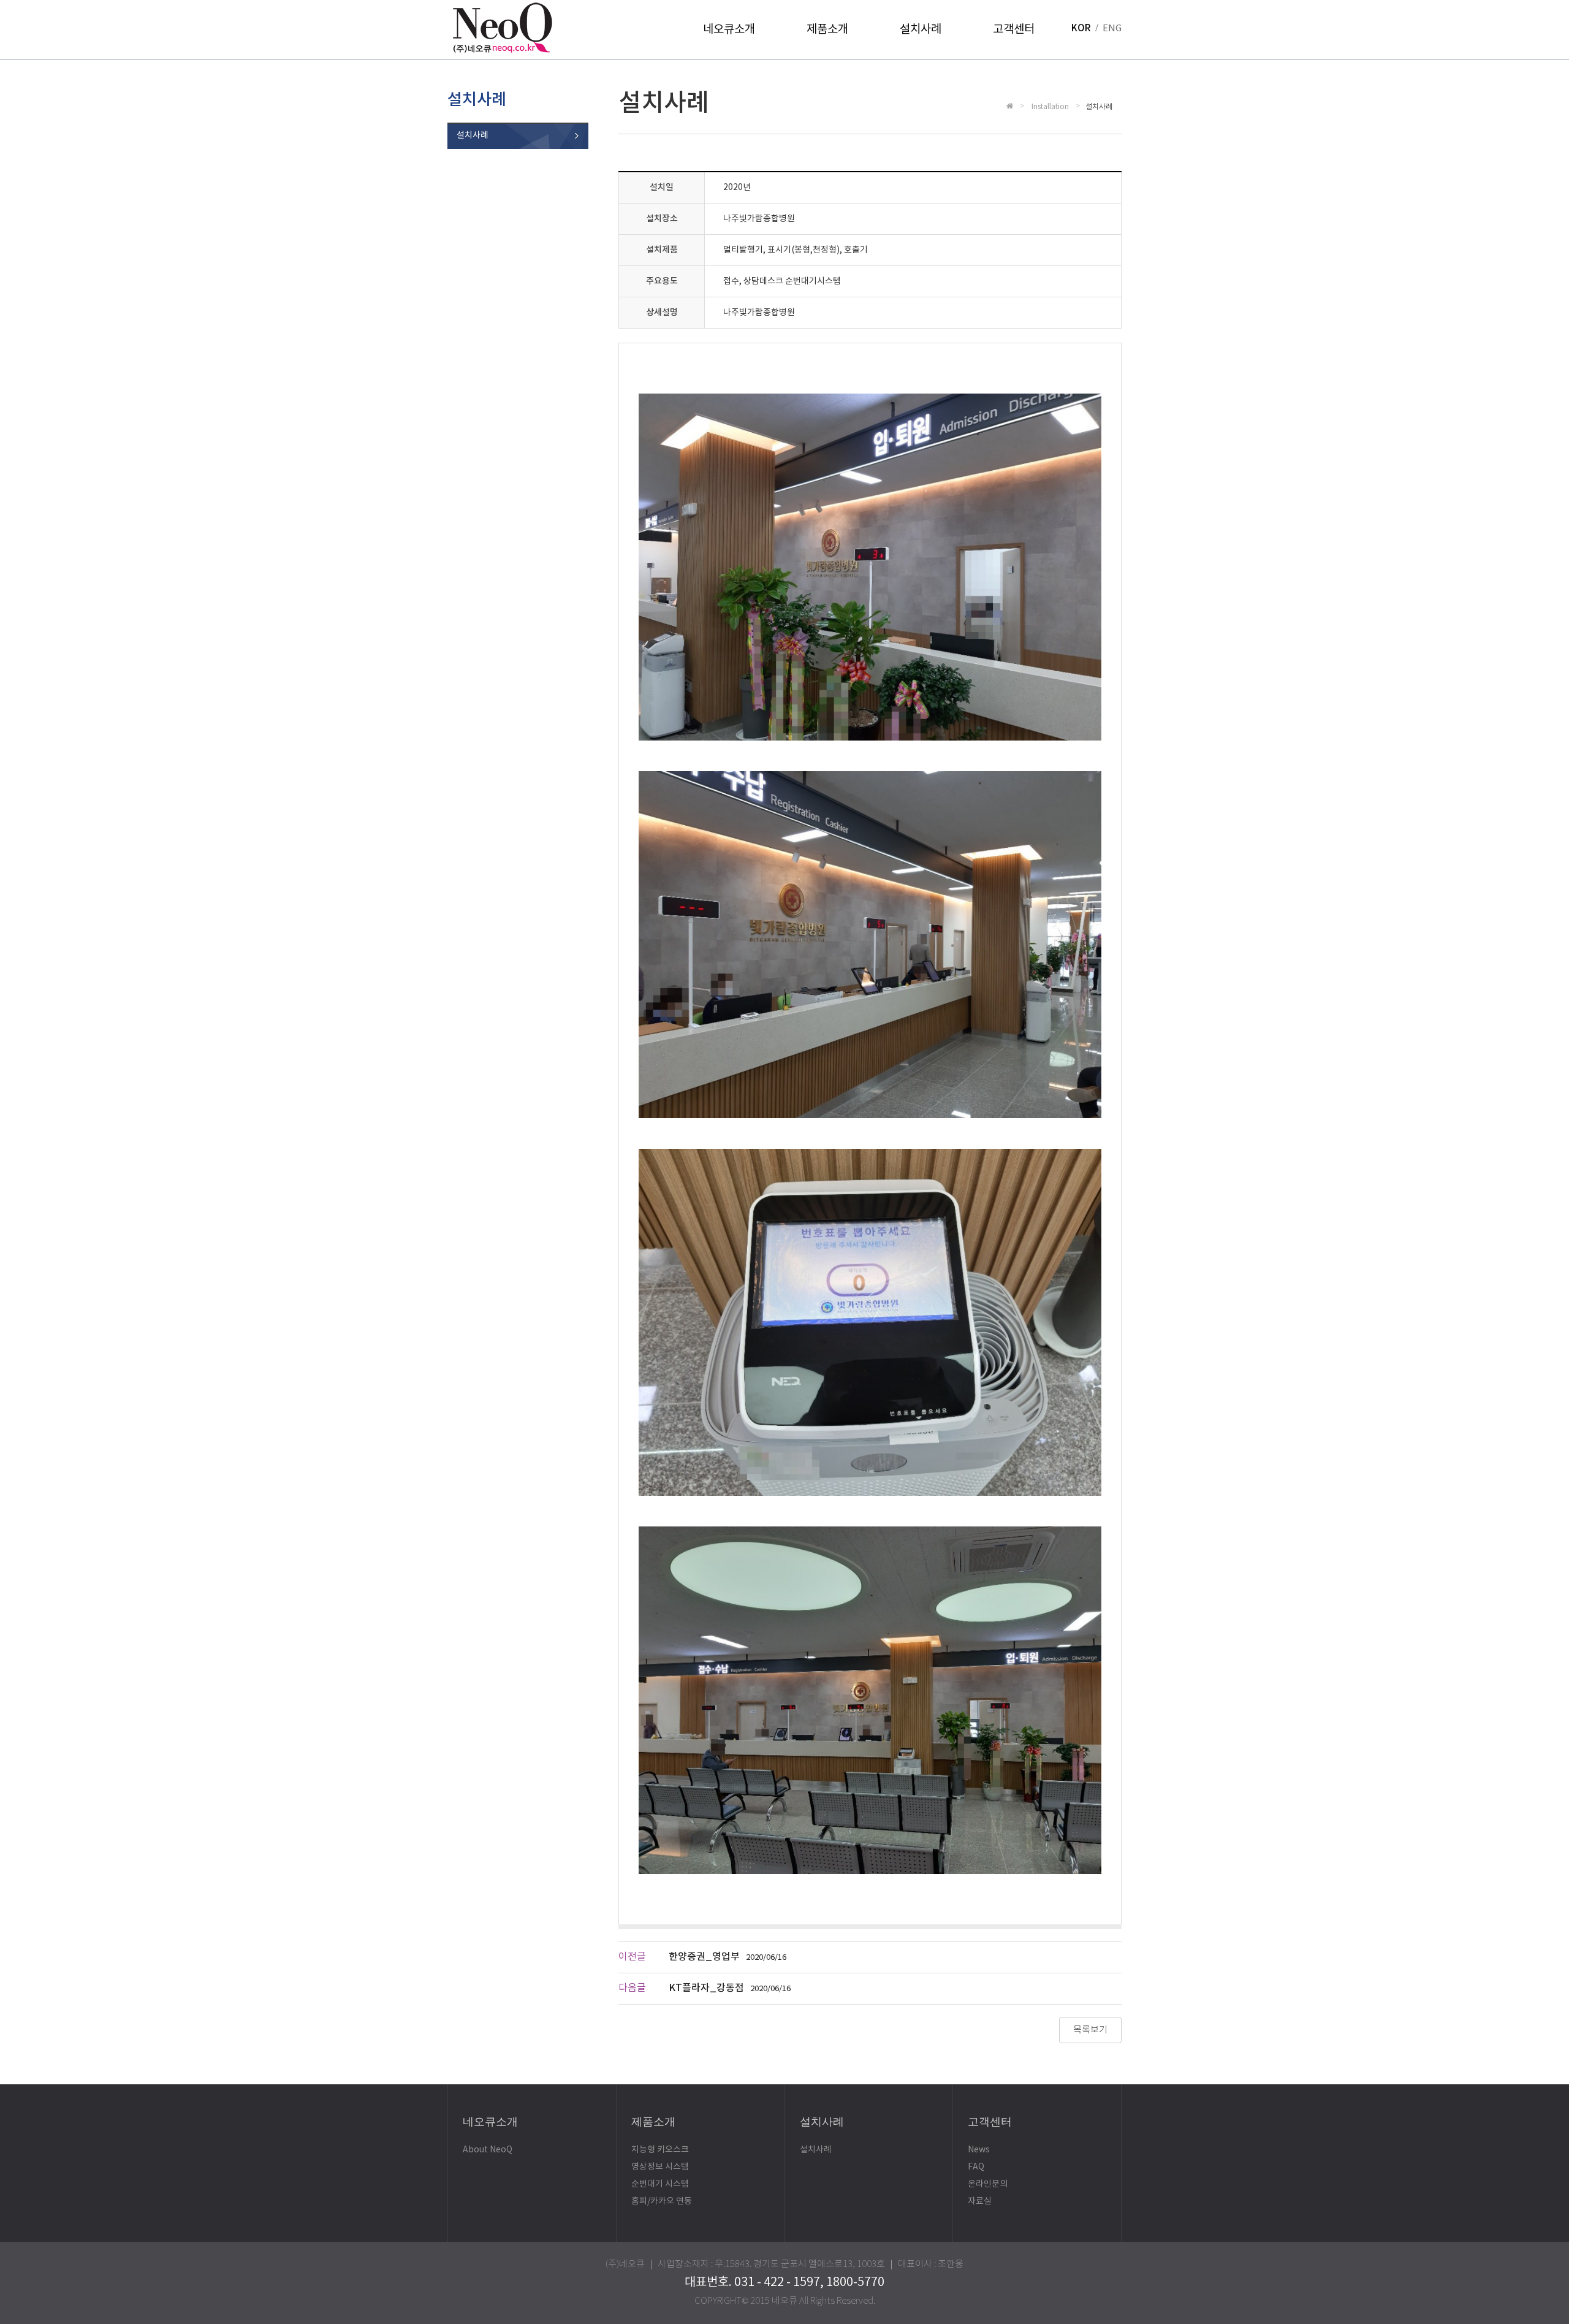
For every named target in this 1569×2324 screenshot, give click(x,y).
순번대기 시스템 (660, 2184)
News (979, 2150)
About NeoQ (488, 2150)
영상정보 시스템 (660, 2167)
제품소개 (827, 29)
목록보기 (1090, 2030)
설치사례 (921, 29)
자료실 (980, 2201)
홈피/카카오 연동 (662, 2201)
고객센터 (1014, 29)
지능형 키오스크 (660, 2150)
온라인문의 (988, 2184)
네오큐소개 (729, 29)
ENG (1112, 29)
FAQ (976, 2167)
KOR (1081, 29)
